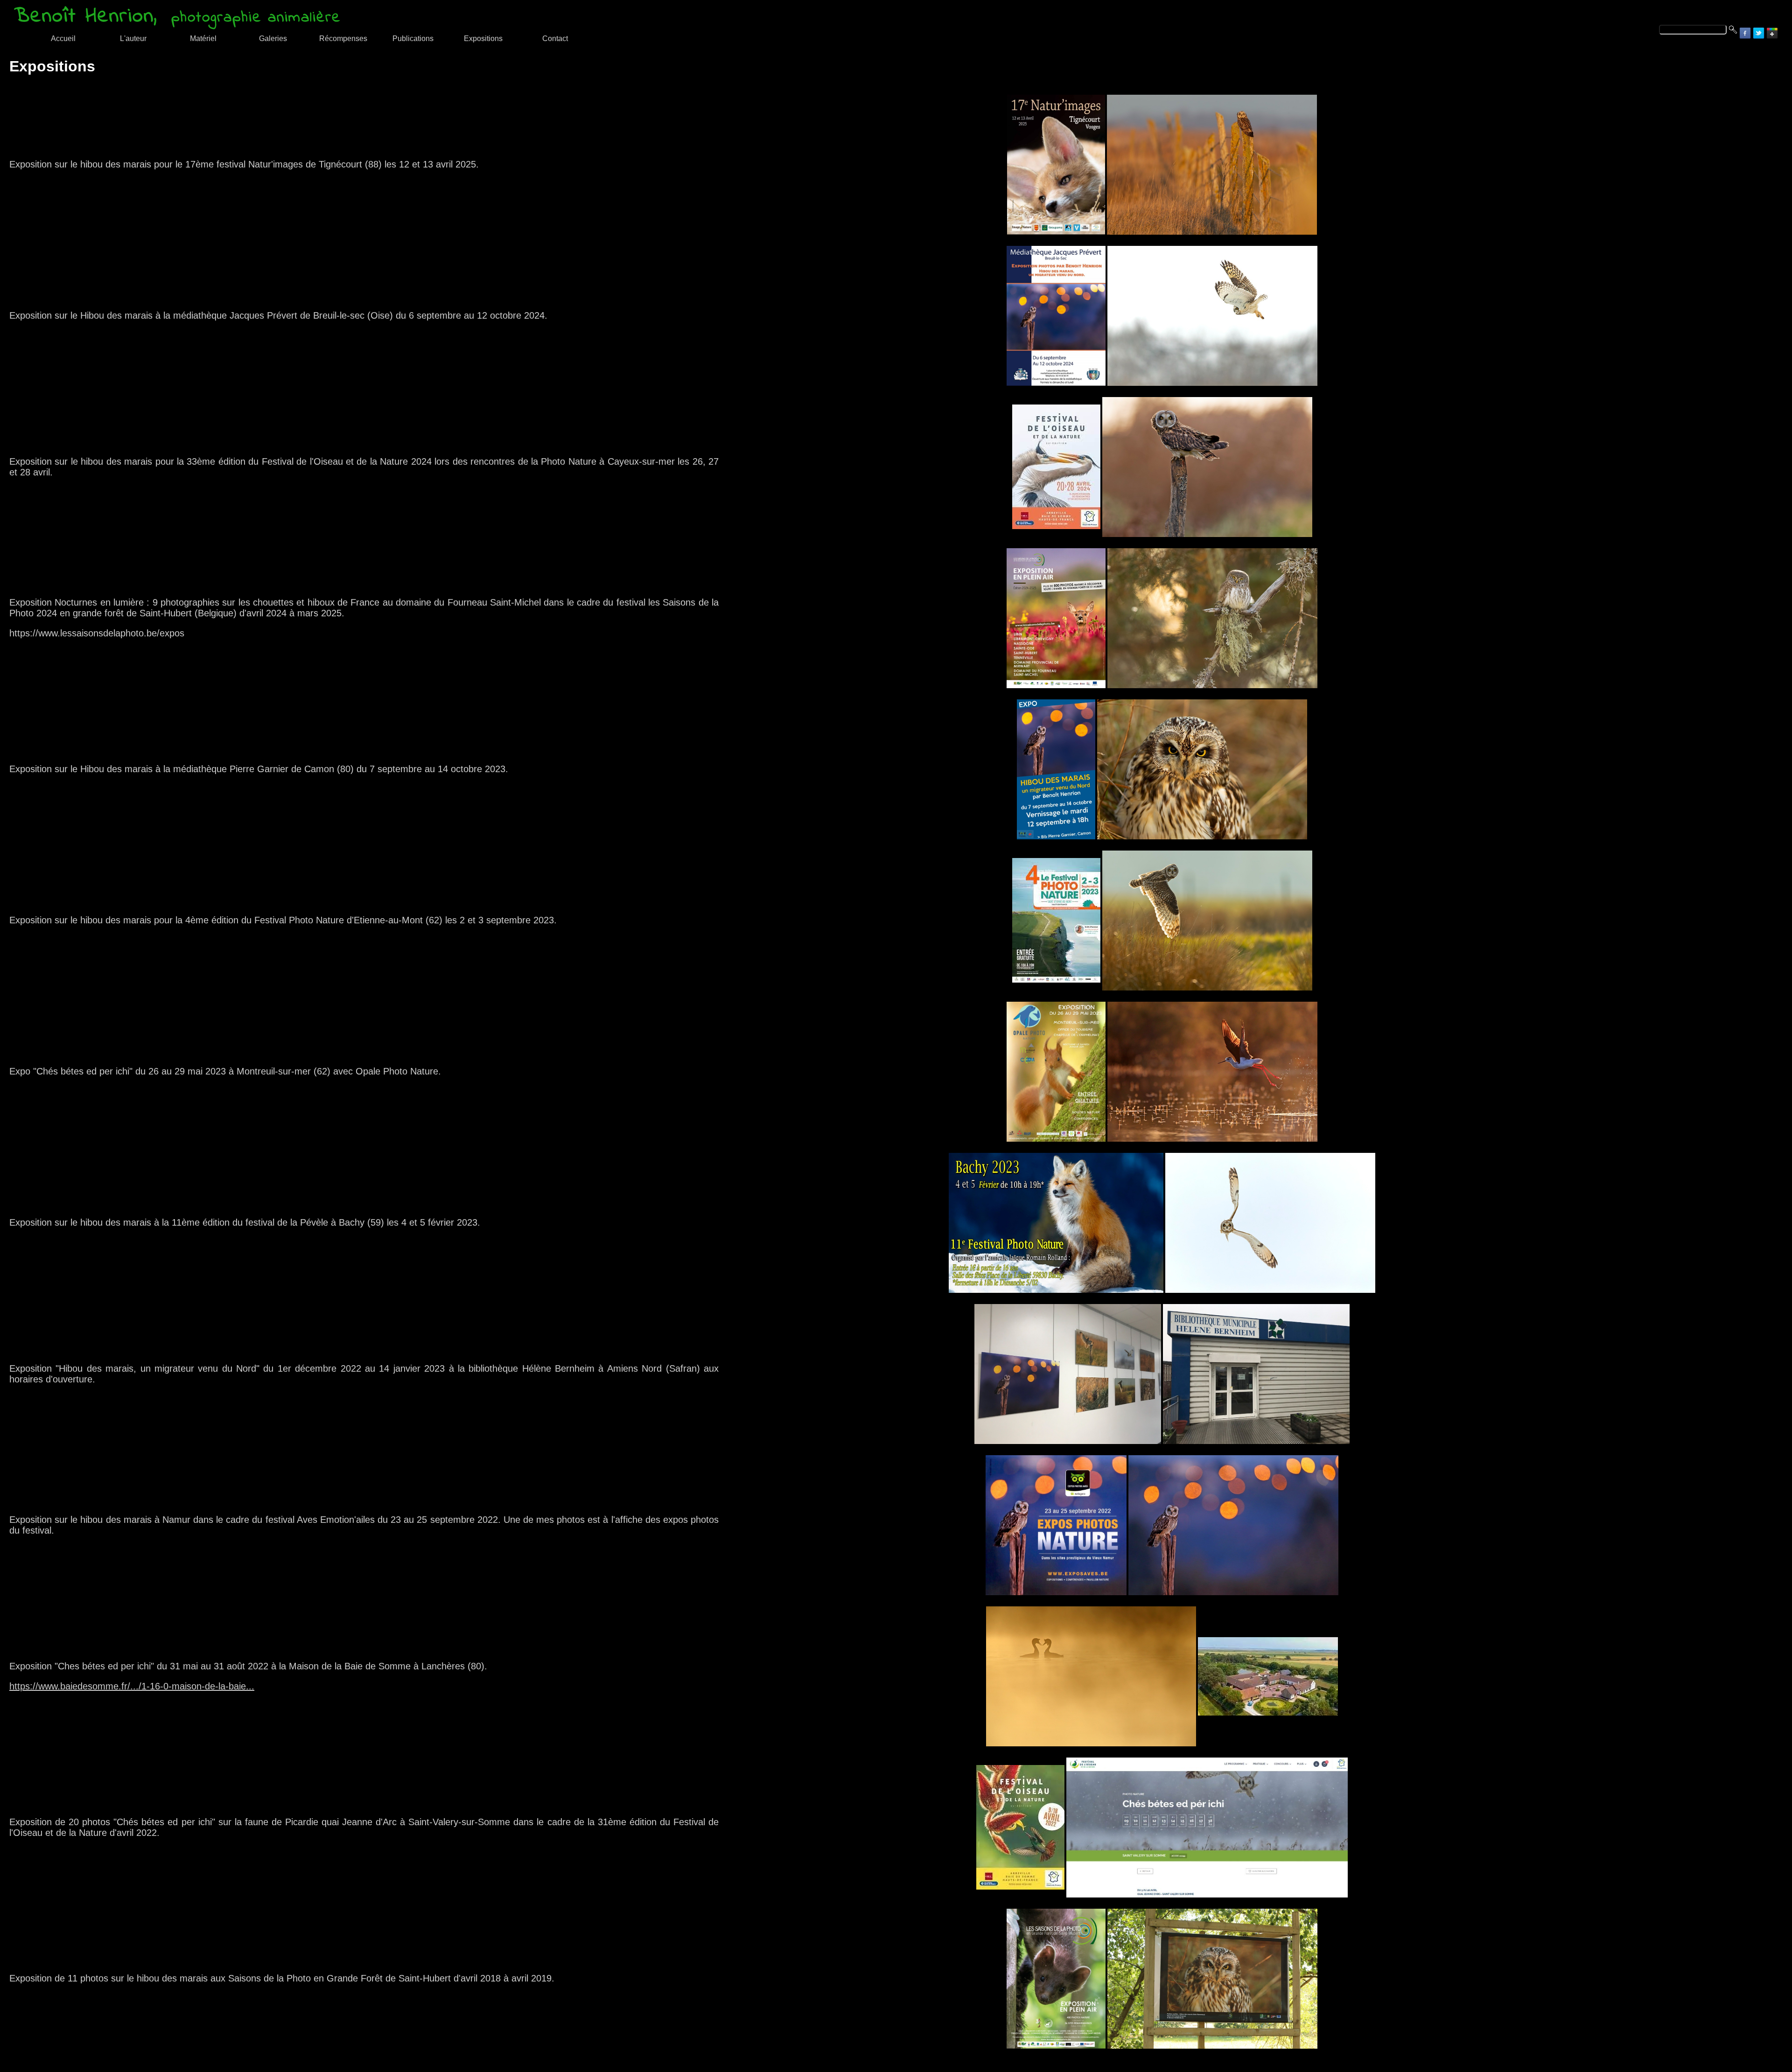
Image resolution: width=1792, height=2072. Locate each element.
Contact (555, 38)
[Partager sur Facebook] (1745, 33)
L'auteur (133, 38)
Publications (413, 38)
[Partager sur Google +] (1772, 33)
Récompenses (343, 38)
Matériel (203, 38)
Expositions (483, 38)
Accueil (63, 38)
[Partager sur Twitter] (1759, 33)
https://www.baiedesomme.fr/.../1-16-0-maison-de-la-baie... (132, 1686)
